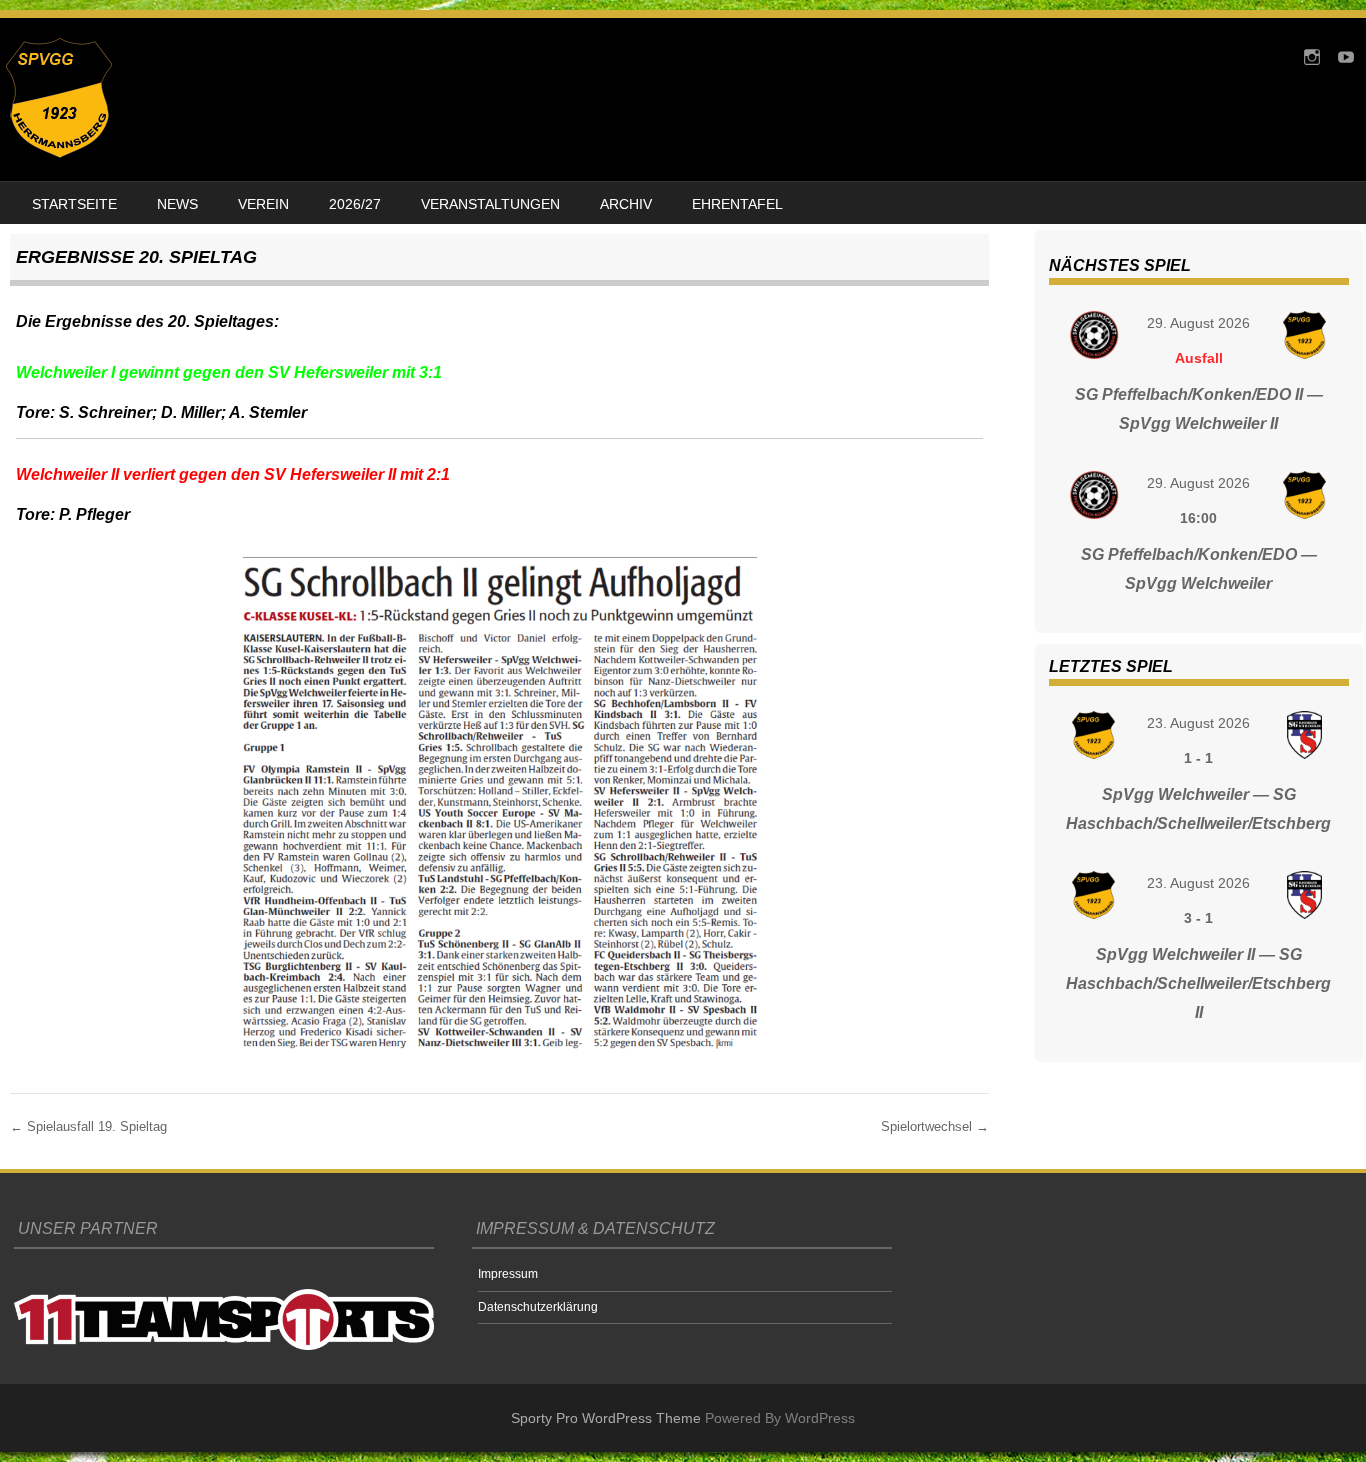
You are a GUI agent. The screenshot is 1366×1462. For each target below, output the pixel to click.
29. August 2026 (1198, 323)
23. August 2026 (1198, 723)
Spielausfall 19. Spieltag (88, 1126)
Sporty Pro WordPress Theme (606, 1418)
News (177, 204)
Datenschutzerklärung (538, 1307)
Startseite (74, 204)
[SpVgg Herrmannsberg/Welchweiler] (59, 153)
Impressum (508, 1274)
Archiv (626, 204)
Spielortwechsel (935, 1126)
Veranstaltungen (490, 204)
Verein (263, 204)
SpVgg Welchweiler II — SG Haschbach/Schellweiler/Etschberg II (1198, 983)
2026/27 (355, 204)
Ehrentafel (737, 204)
